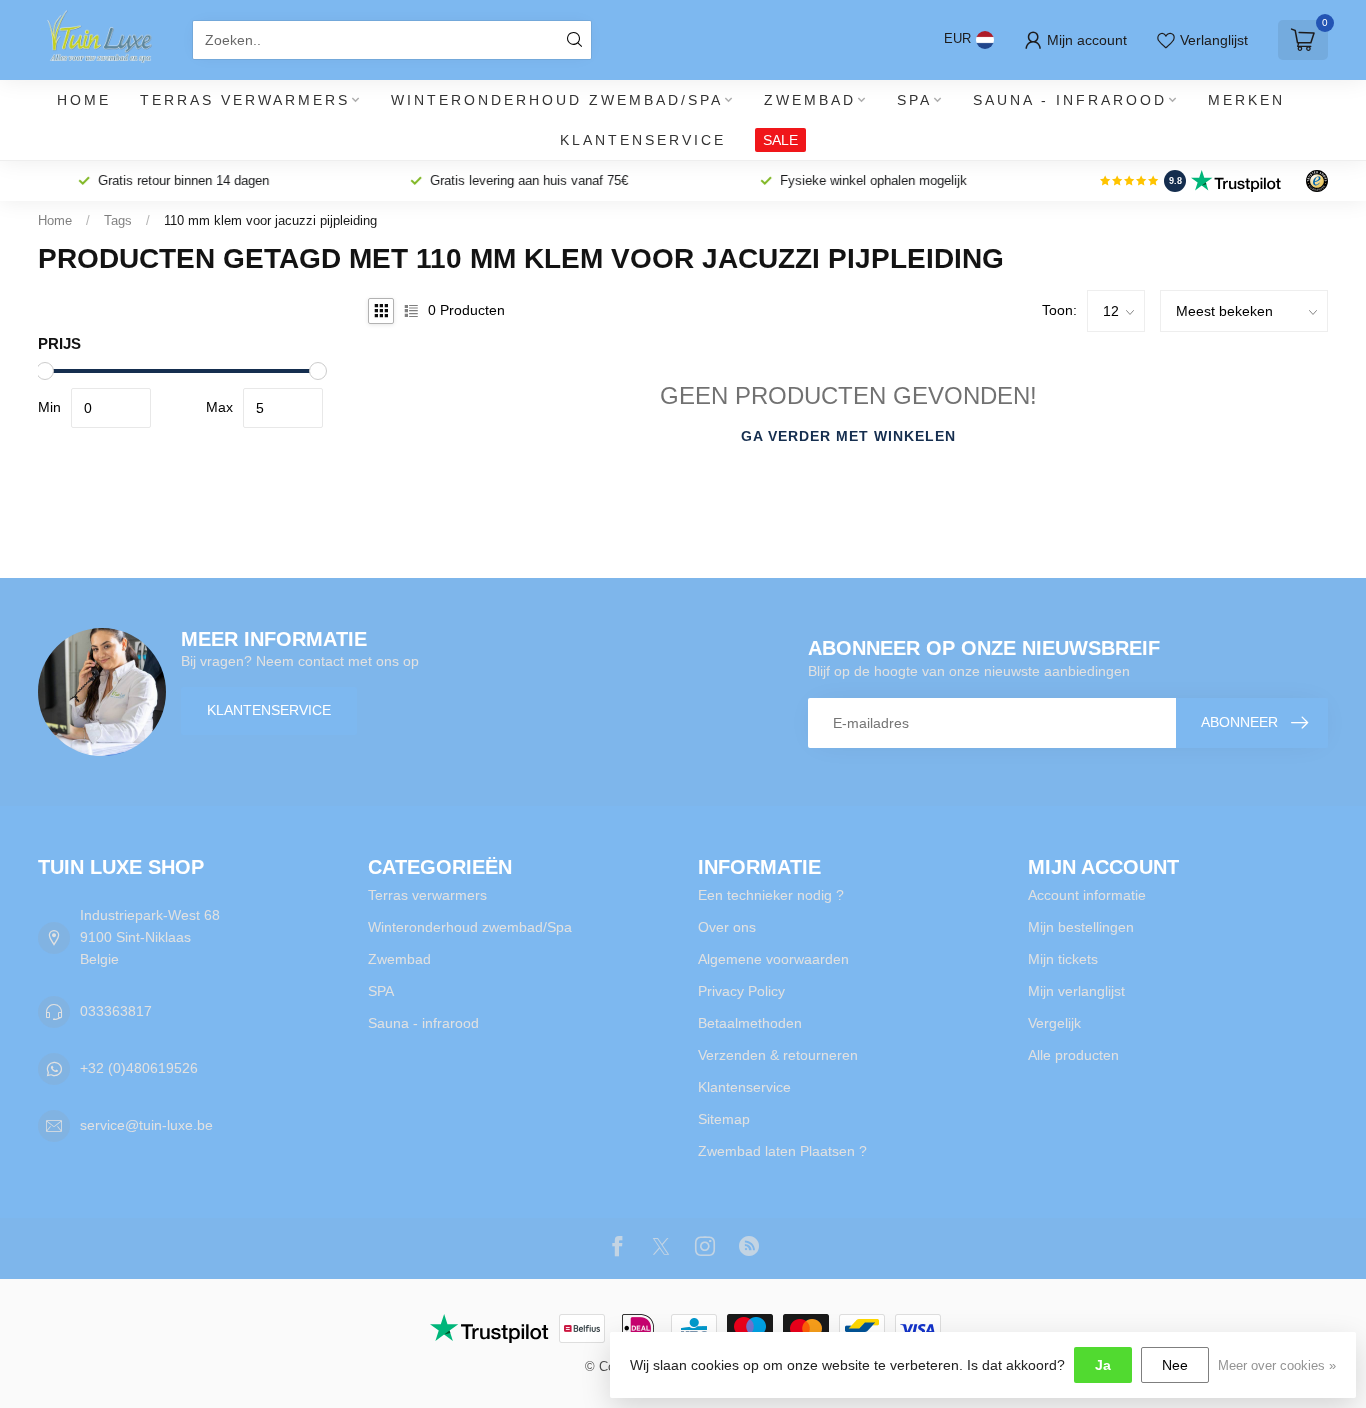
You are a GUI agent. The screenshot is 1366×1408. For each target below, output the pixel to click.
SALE (780, 140)
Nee (1175, 1365)
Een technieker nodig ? (771, 895)
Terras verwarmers (245, 100)
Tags (118, 220)
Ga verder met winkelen (848, 436)
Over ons (727, 927)
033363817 (116, 1011)
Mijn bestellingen (1081, 927)
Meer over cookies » (1277, 1366)
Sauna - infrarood (1070, 100)
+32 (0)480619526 (139, 1068)
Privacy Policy (741, 991)
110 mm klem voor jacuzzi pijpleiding (270, 220)
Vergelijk (1054, 1023)
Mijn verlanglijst (1076, 991)
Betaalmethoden (750, 1023)
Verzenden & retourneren (778, 1055)
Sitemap (724, 1119)
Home (84, 100)
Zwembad (810, 100)
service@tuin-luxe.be (146, 1125)
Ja (1103, 1365)
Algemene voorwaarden (773, 959)
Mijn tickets (1063, 959)
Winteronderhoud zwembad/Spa (557, 100)
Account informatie (1087, 895)
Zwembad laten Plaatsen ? (782, 1151)
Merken (1246, 100)
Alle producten (1073, 1055)
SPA (914, 100)
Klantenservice (643, 140)
